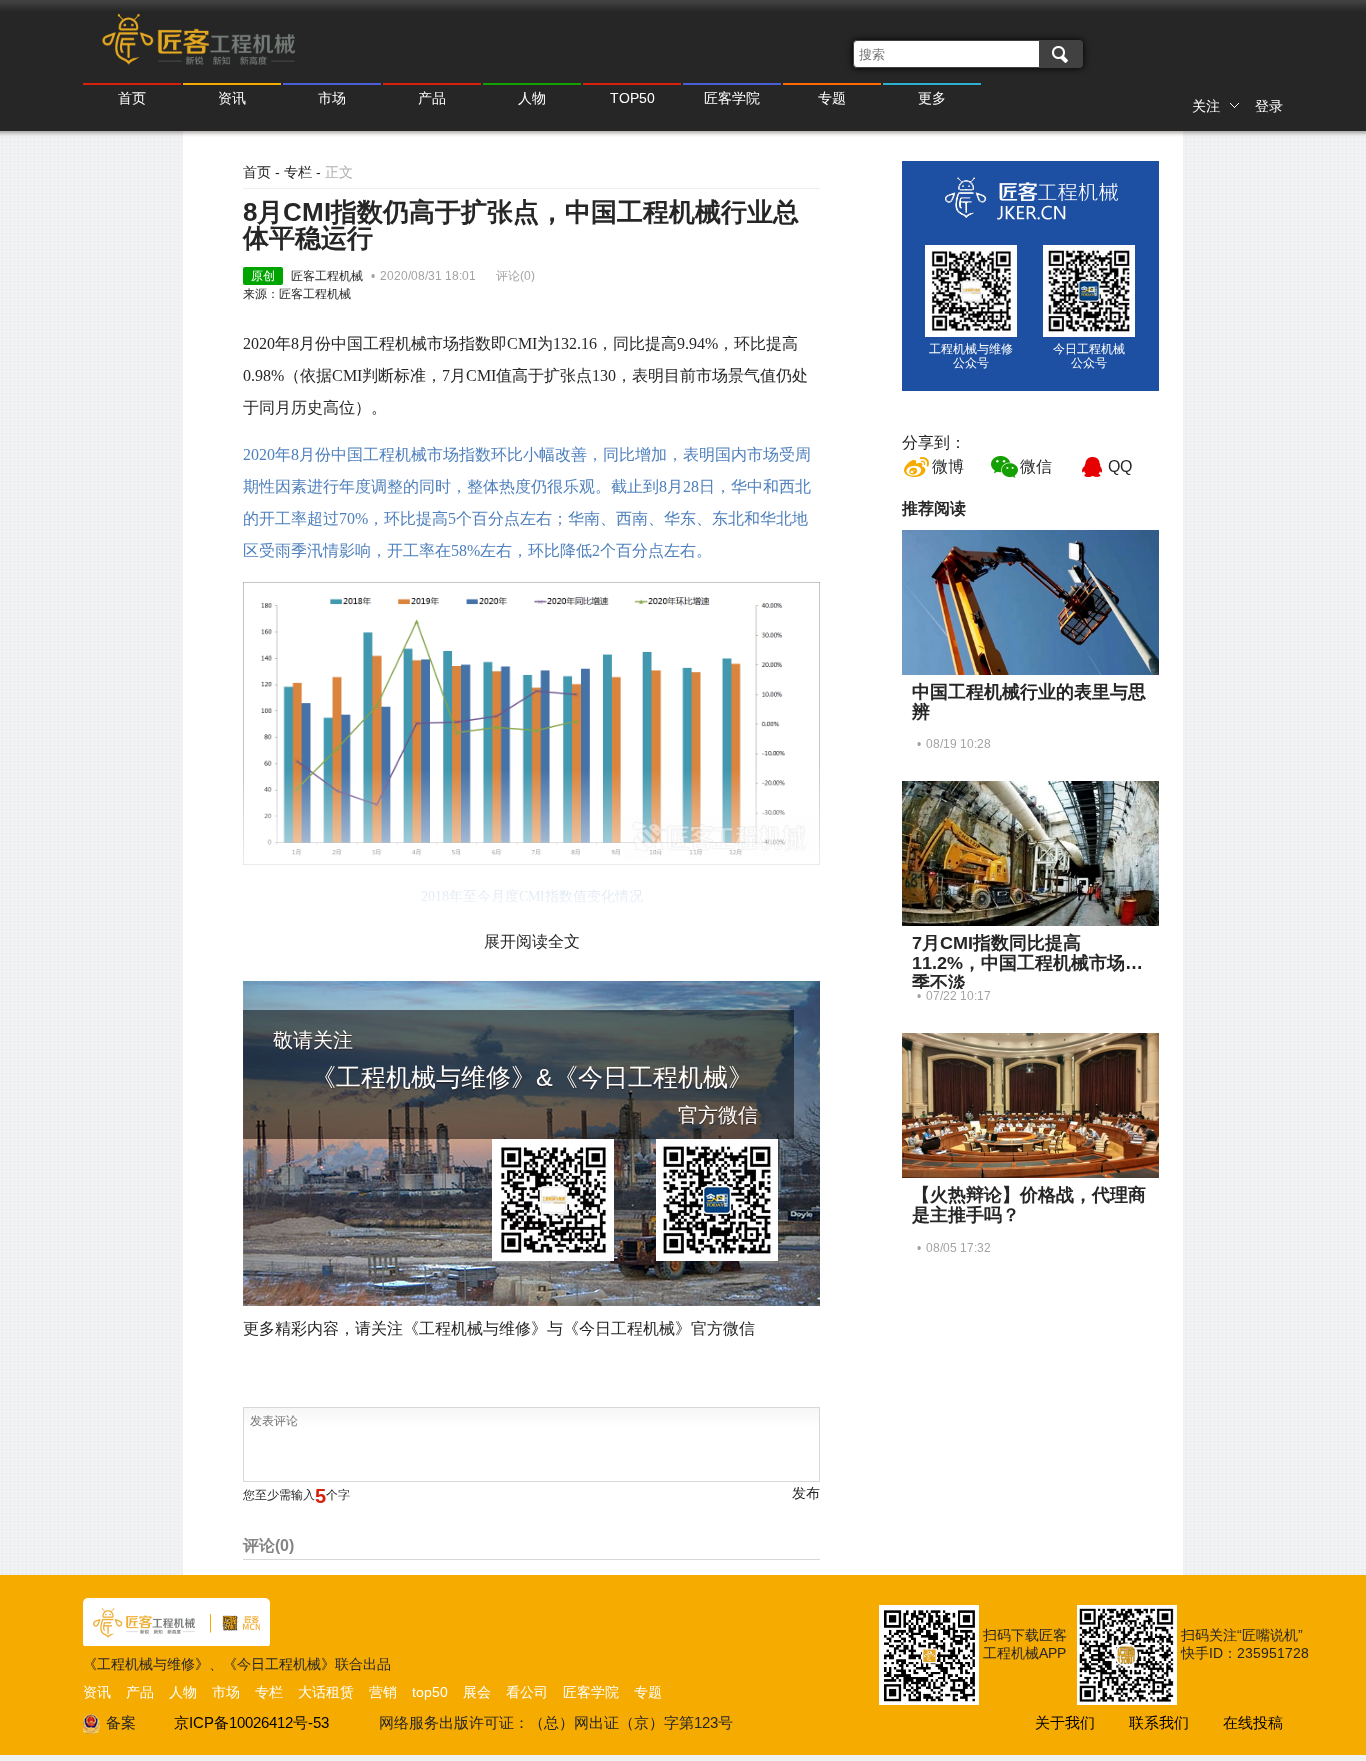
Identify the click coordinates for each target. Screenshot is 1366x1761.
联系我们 (1159, 1722)
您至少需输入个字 (296, 1495)
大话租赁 (326, 1692)
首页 (132, 98)
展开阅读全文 (532, 941)
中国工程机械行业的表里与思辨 (1029, 702)
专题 (832, 98)
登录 (1269, 106)
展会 (477, 1692)
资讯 (232, 98)
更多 (932, 98)
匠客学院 (732, 98)
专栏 (298, 172)
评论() (515, 276)
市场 (332, 98)
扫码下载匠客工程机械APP (1025, 1644)
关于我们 (1065, 1722)
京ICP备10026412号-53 (251, 1722)
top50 (430, 1692)
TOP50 (632, 98)
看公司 (527, 1692)
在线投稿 (1253, 1722)
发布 (806, 1493)
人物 (532, 98)
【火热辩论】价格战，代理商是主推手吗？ (1029, 1205)
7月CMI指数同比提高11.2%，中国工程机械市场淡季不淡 (1027, 963)
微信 (1036, 466)
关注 (1206, 106)
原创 (263, 276)
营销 (383, 1692)
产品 (432, 98)
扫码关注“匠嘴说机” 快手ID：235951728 (1245, 1644)
